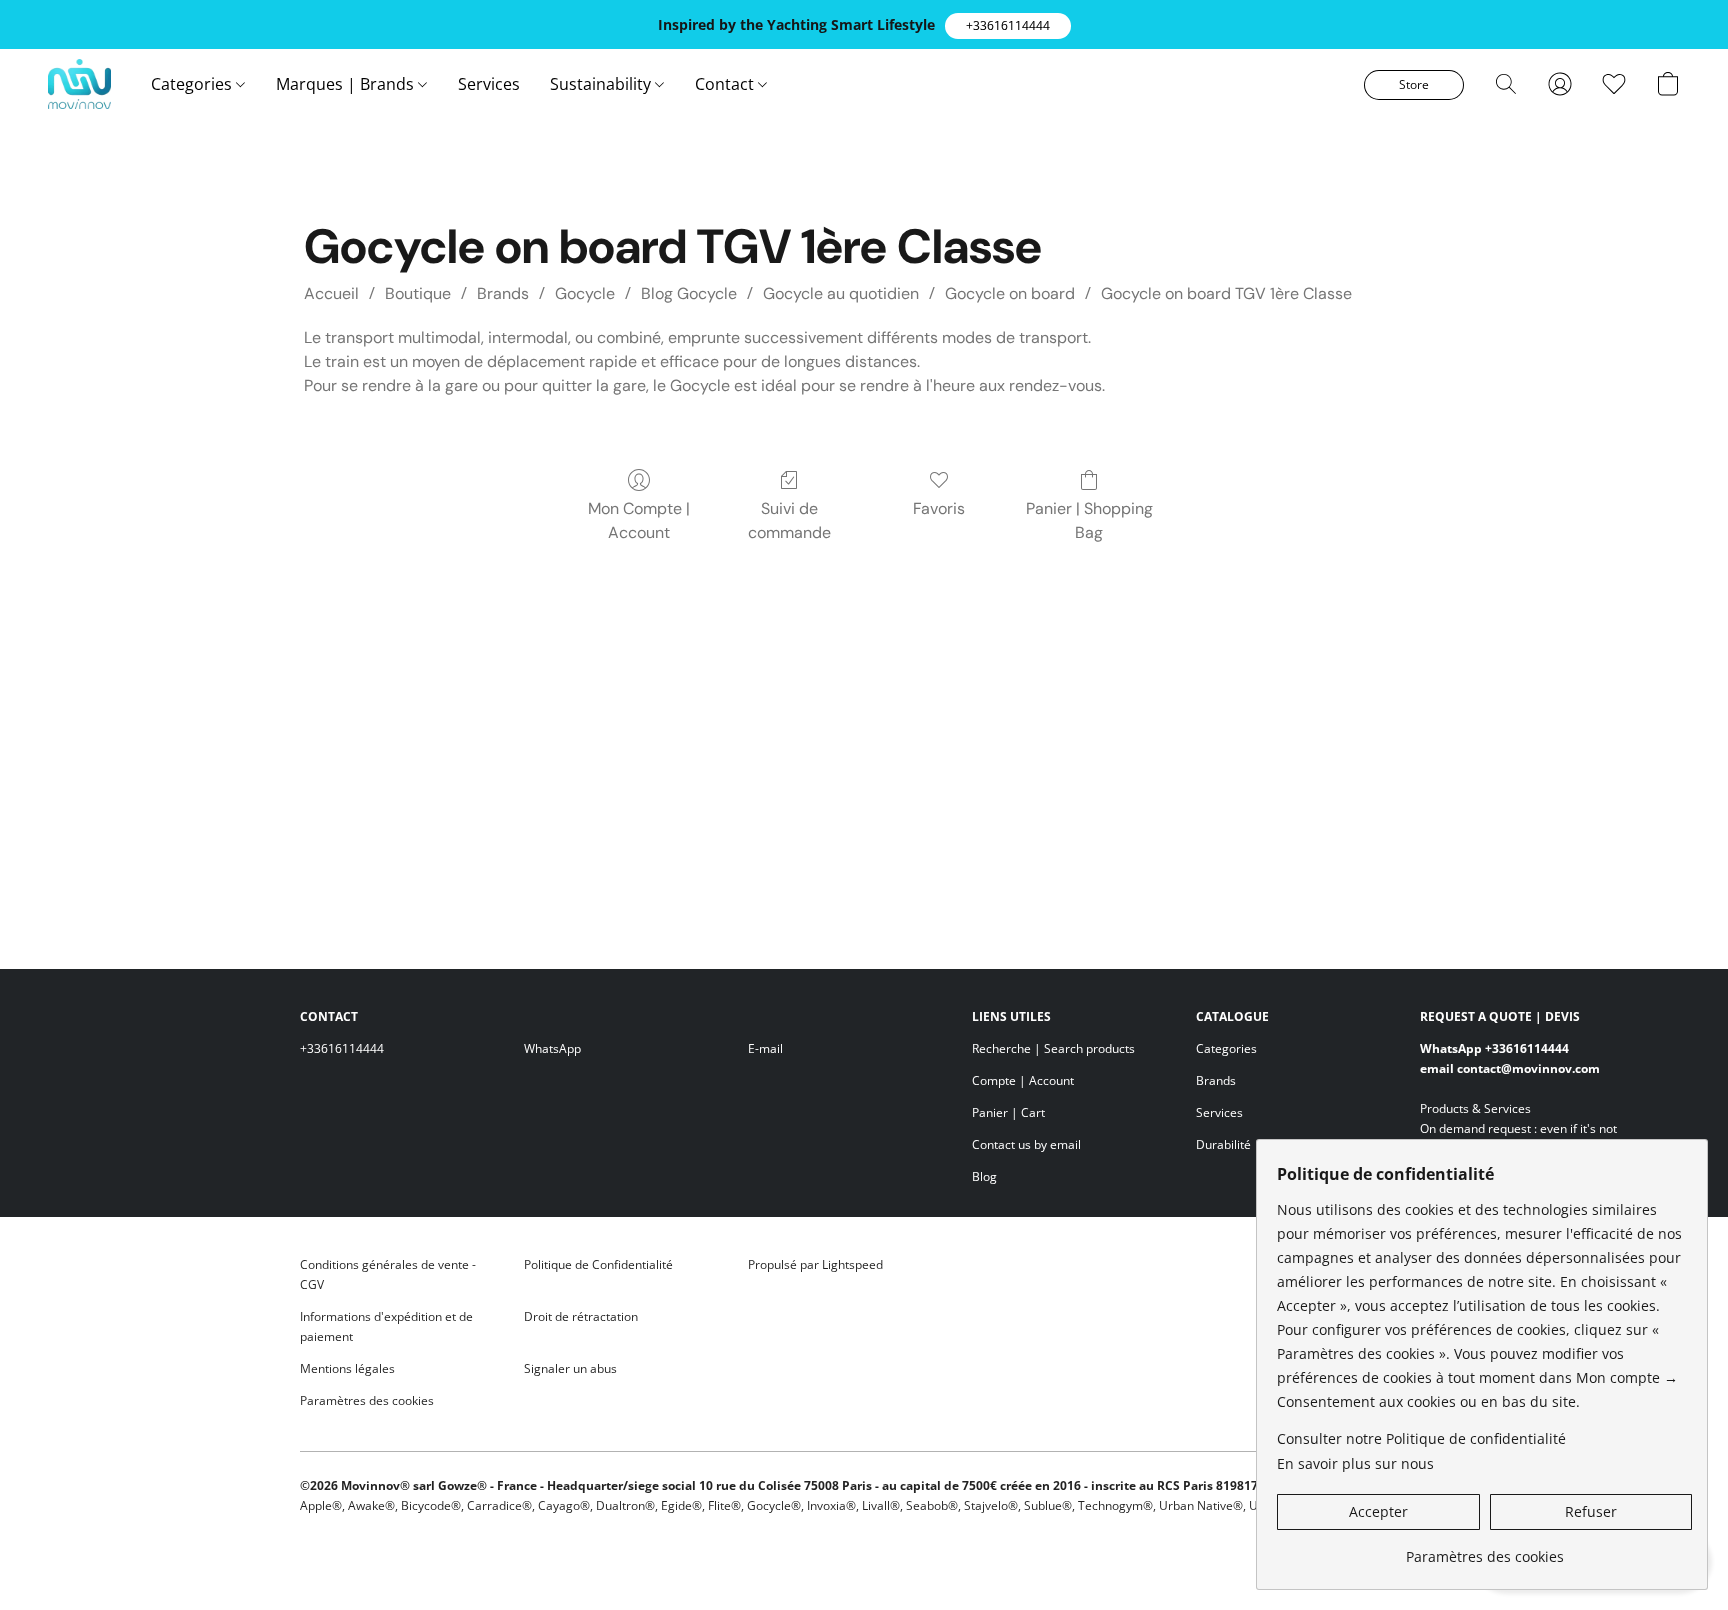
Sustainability (602, 84)
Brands (503, 293)
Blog (984, 1176)
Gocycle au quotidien (841, 293)
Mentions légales (347, 1368)
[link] (1484, 1549)
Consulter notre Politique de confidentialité (1421, 1438)
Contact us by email (1026, 1144)
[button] (1008, 26)
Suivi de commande (789, 520)
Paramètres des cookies (367, 1400)
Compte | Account (1023, 1080)
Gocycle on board (1010, 293)
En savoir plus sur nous (1355, 1463)
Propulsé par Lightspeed (815, 1264)
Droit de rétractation (581, 1316)
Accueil (331, 293)
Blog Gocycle (689, 293)
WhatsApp (552, 1048)
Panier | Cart (1008, 1112)
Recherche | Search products (1053, 1048)
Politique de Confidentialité (598, 1264)
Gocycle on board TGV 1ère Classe (1226, 293)
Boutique (418, 293)
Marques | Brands (347, 84)
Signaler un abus (570, 1368)
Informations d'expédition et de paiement (386, 1326)
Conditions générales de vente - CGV (388, 1274)
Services (489, 84)
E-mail (765, 1048)
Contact (726, 84)
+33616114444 (342, 1048)
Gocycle (585, 293)
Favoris (939, 508)
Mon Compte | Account (639, 520)
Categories (193, 84)
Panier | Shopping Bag (1089, 520)
